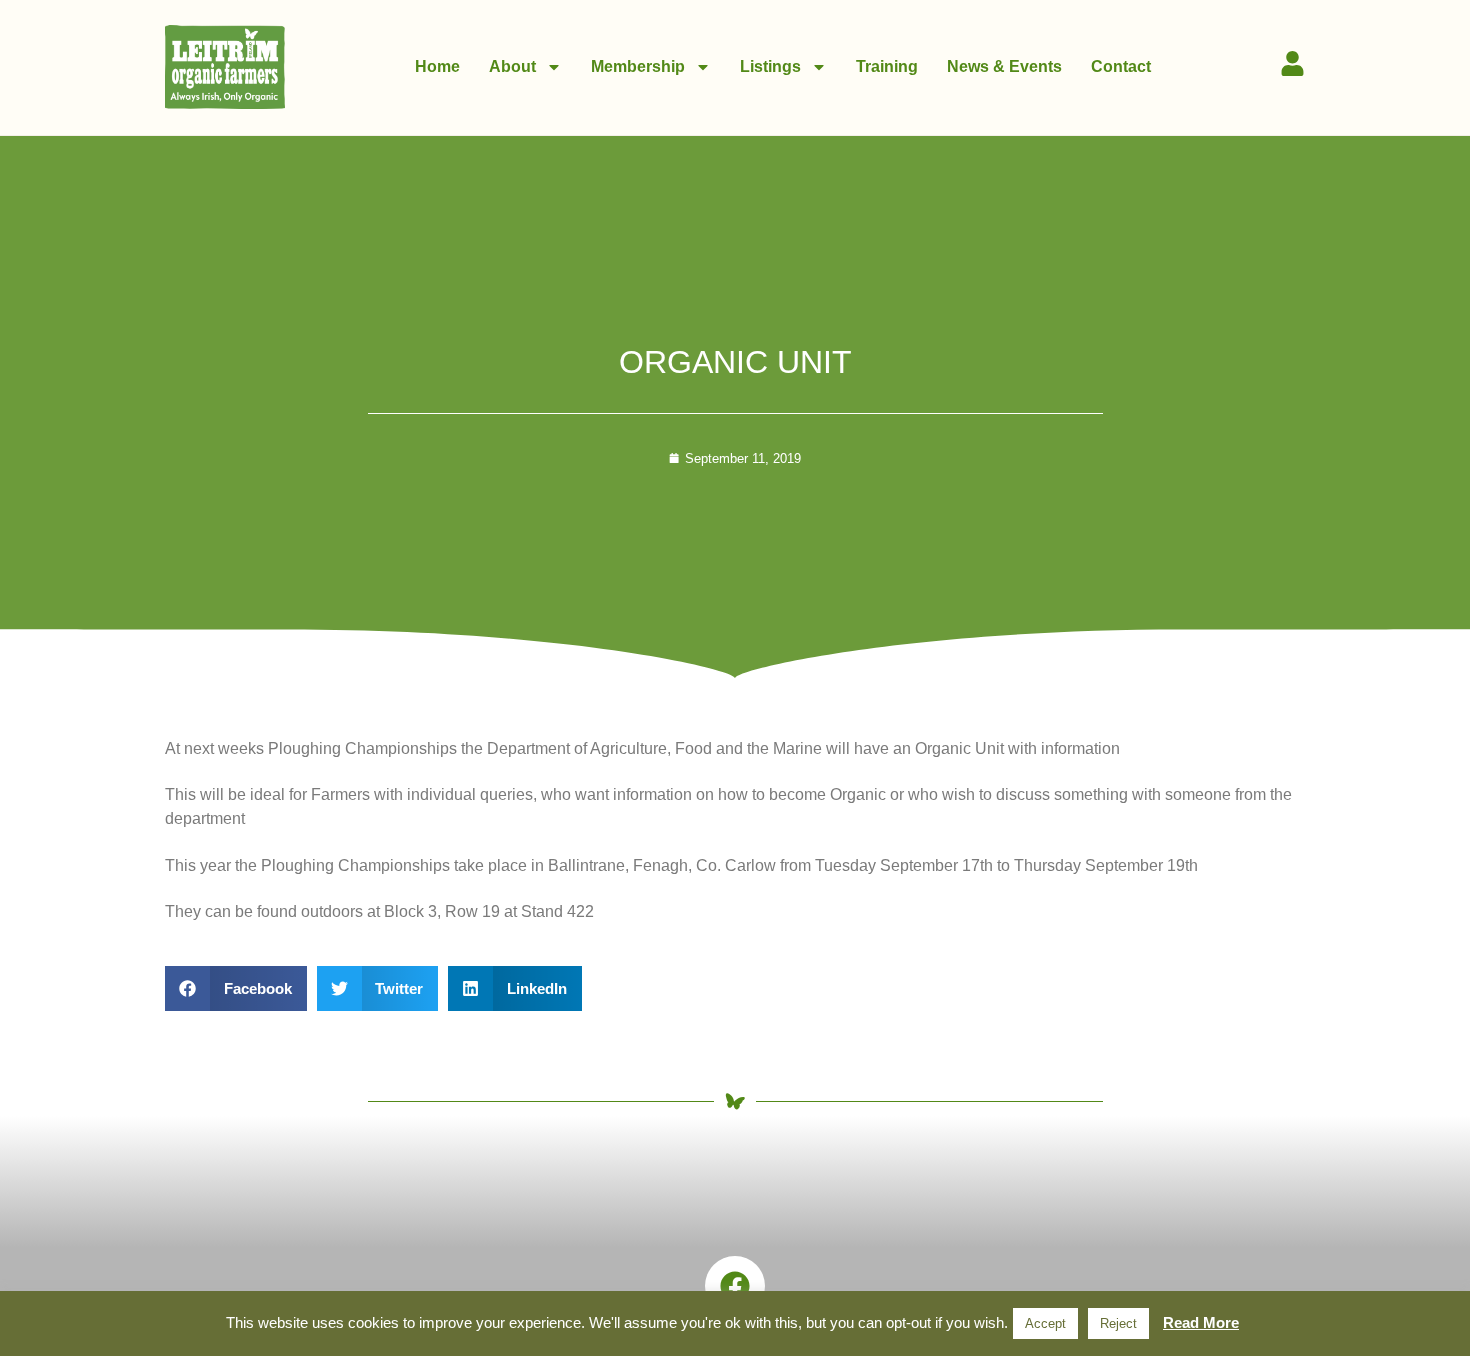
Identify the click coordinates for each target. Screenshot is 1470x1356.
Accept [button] (1045, 1323)
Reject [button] (1118, 1323)
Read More (1201, 1322)
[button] (236, 988)
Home (437, 66)
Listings (770, 66)
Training (887, 66)
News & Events (1004, 66)
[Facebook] (735, 1286)
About (512, 66)
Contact (1121, 66)
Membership (638, 66)
